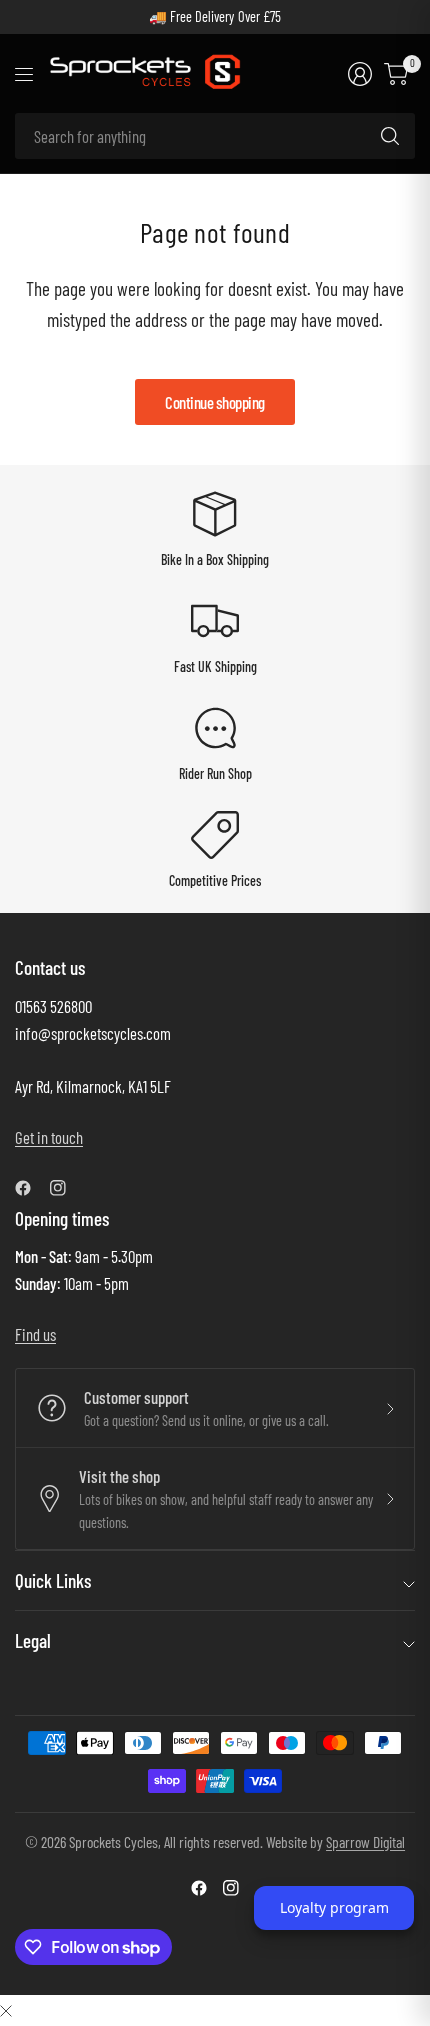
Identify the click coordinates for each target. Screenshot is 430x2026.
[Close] (6, 2009)
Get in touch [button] (49, 1137)
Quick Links (53, 1580)
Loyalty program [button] (334, 1907)
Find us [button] (35, 1334)
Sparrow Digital (365, 1841)
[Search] (390, 136)
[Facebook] (31, 1188)
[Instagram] (66, 1188)
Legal (33, 1640)
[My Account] (360, 74)
